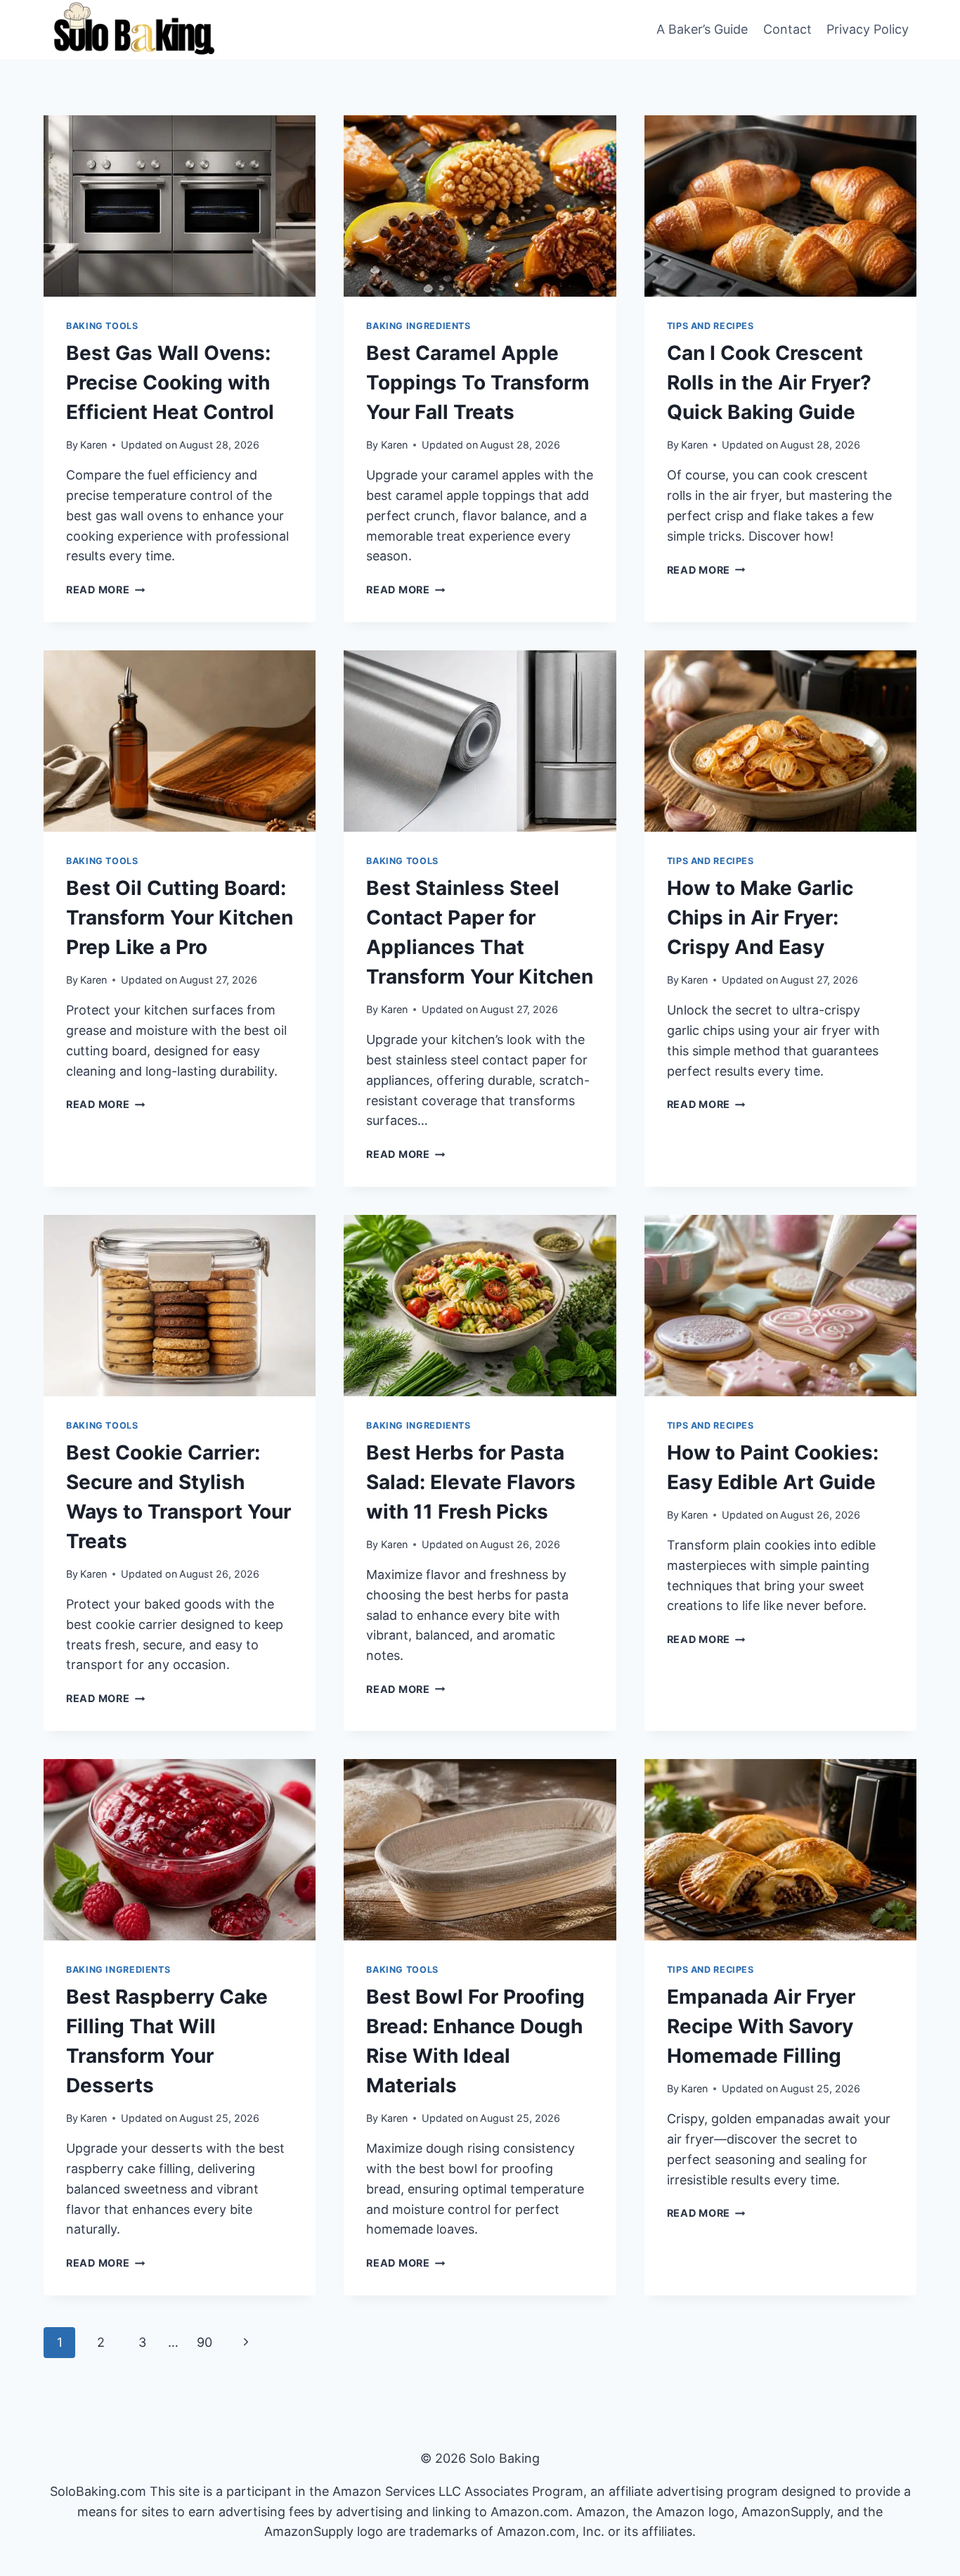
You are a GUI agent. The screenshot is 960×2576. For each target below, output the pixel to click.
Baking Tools (102, 326)
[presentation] (180, 206)
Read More (105, 590)
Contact (787, 29)
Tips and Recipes (711, 326)
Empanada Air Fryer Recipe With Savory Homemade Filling (761, 2026)
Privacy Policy (868, 29)
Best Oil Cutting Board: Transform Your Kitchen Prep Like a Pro (180, 917)
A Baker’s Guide (702, 29)
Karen (93, 445)
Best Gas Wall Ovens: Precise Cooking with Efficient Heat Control (170, 382)
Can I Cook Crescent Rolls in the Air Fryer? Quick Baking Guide (769, 382)
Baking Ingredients (418, 326)
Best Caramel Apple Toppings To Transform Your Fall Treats (478, 382)
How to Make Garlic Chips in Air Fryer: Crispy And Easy (760, 917)
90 (205, 2342)
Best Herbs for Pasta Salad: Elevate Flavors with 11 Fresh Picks (471, 1482)
